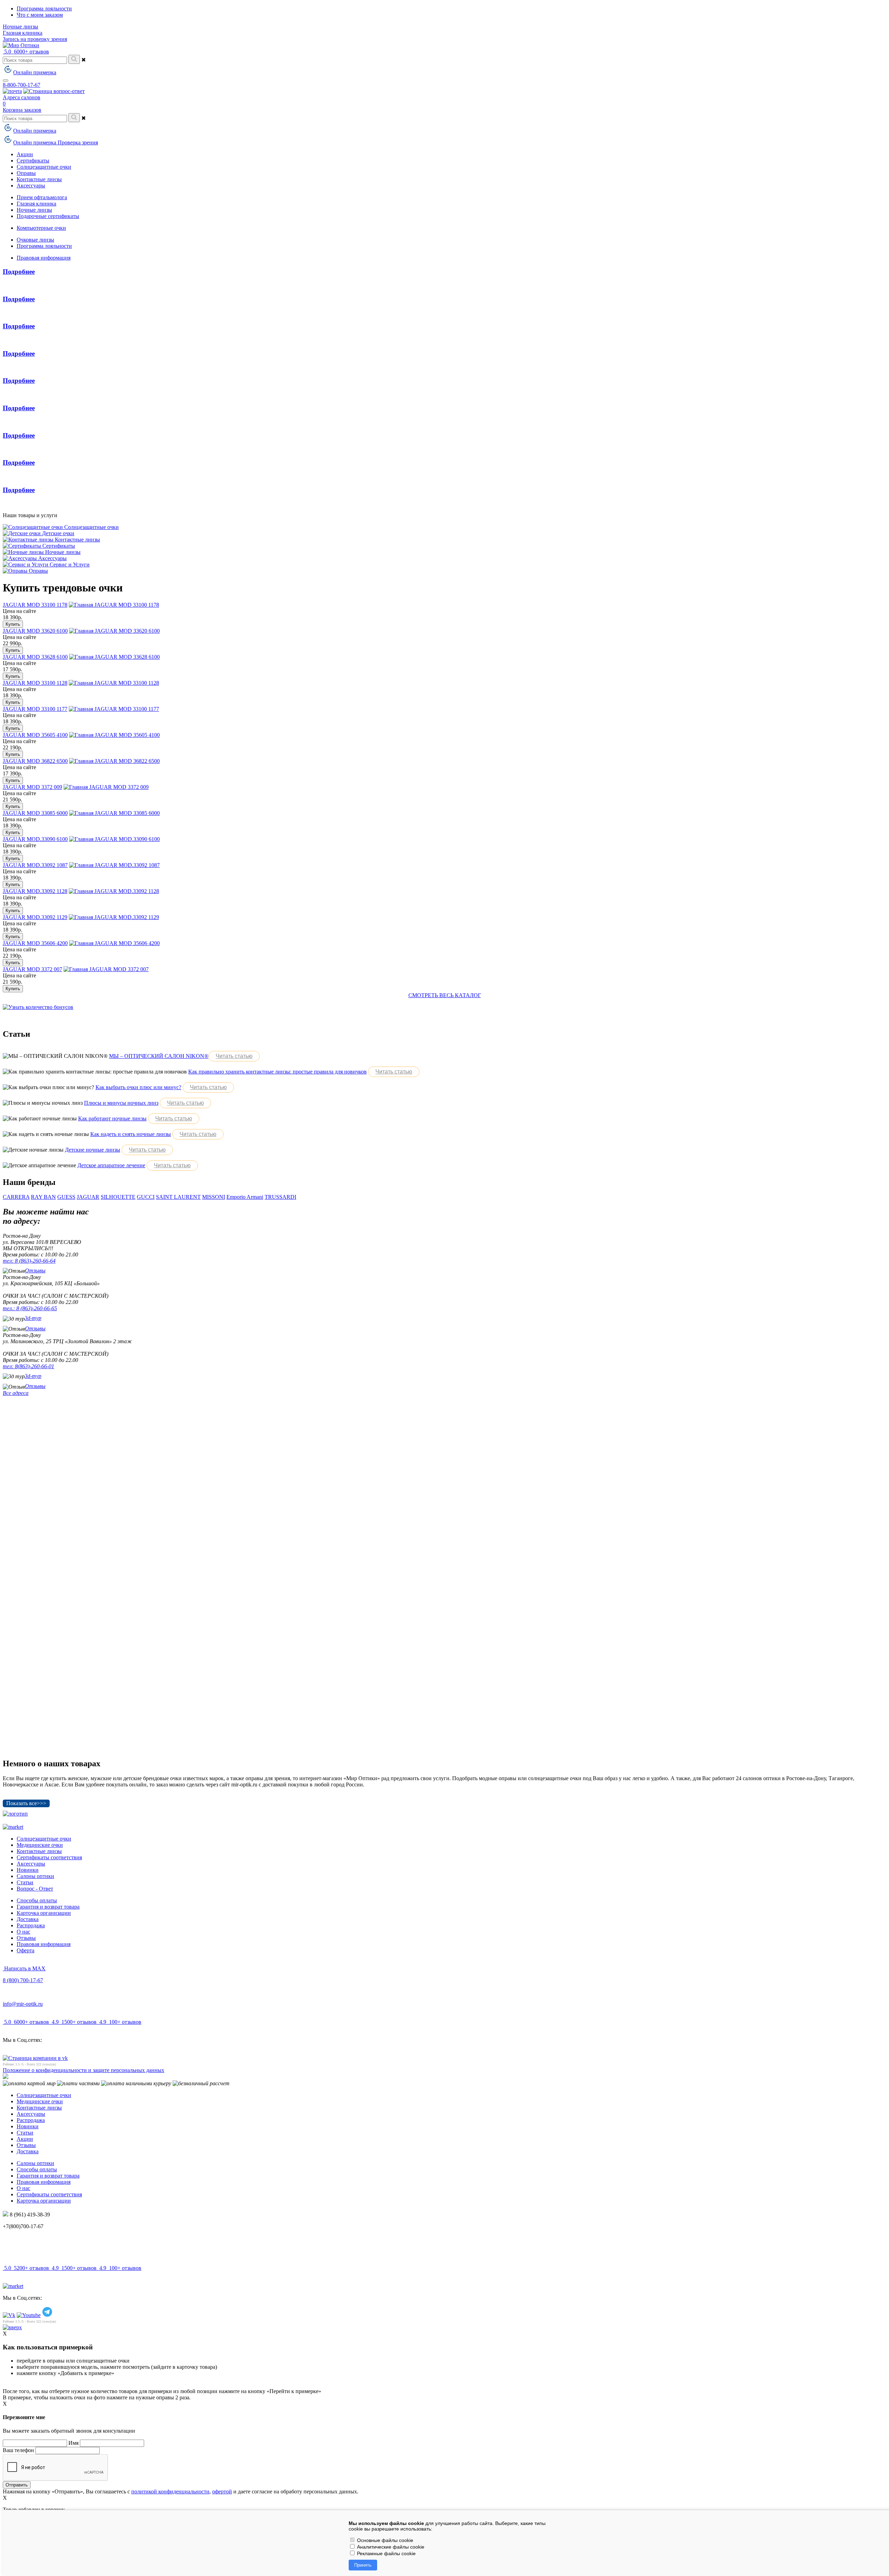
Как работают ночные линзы (112, 1118)
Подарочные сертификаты (48, 216)
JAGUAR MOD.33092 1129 (35, 917)
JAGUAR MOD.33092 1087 (35, 865)
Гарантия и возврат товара (48, 1907)
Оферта (26, 1950)
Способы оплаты (37, 1900)
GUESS (66, 1197)
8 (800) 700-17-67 (23, 1980)
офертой (222, 2491)
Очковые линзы (35, 240)
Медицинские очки (40, 1845)
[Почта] (12, 91)
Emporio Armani (245, 1197)
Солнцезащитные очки (44, 1839)
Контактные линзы (39, 1851)
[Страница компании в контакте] (54, 91)
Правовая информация (44, 258)
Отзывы (35, 1270)
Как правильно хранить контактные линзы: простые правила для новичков (277, 1072)
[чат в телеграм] (47, 2315)
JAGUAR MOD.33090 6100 (35, 839)
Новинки (28, 1870)
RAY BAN (43, 1197)
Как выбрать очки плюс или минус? (138, 1087)
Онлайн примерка (35, 72)
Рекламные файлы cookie (386, 2553)
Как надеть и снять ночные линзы (131, 1134)
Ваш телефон (18, 2450)
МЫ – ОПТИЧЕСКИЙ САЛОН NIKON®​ (159, 1056)
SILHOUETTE (118, 1197)
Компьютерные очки (41, 228)
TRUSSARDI (280, 1197)
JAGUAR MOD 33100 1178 (35, 605)
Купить (13, 624)
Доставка (28, 1919)
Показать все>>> (26, 1803)
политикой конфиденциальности (170, 2491)
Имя (73, 2443)
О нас (23, 1932)
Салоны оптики (35, 1876)
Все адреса (16, 1393)
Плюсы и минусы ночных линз (121, 1103)
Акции (25, 2139)
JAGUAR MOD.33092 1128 (35, 891)
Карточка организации (44, 1913)
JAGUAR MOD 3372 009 (32, 787)
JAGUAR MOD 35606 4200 (35, 943)
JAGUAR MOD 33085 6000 (35, 813)
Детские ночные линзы (93, 1150)
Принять (363, 2565)
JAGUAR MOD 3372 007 (32, 969)
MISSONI (214, 1197)
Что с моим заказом (40, 15)
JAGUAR (88, 1197)
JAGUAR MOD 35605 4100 (35, 735)
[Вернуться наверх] (12, 2327)
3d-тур (33, 1318)
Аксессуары (31, 1864)
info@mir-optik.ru (23, 2004)
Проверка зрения (78, 142)
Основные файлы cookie (384, 2540)
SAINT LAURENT (178, 1197)
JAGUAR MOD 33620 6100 (35, 631)
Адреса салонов (22, 97)
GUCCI (146, 1197)
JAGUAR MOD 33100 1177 (35, 709)
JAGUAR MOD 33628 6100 (35, 657)
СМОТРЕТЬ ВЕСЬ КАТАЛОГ (445, 995)
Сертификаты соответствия (49, 1857)
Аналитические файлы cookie (390, 2547)
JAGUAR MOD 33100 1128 (35, 683)
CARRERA (16, 1197)
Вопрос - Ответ (35, 1889)
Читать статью (234, 1056)
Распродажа (31, 1925)
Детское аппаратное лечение (111, 1165)
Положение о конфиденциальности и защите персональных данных (84, 2070)
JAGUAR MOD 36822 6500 (35, 761)
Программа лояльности (44, 9)
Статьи (25, 1882)
